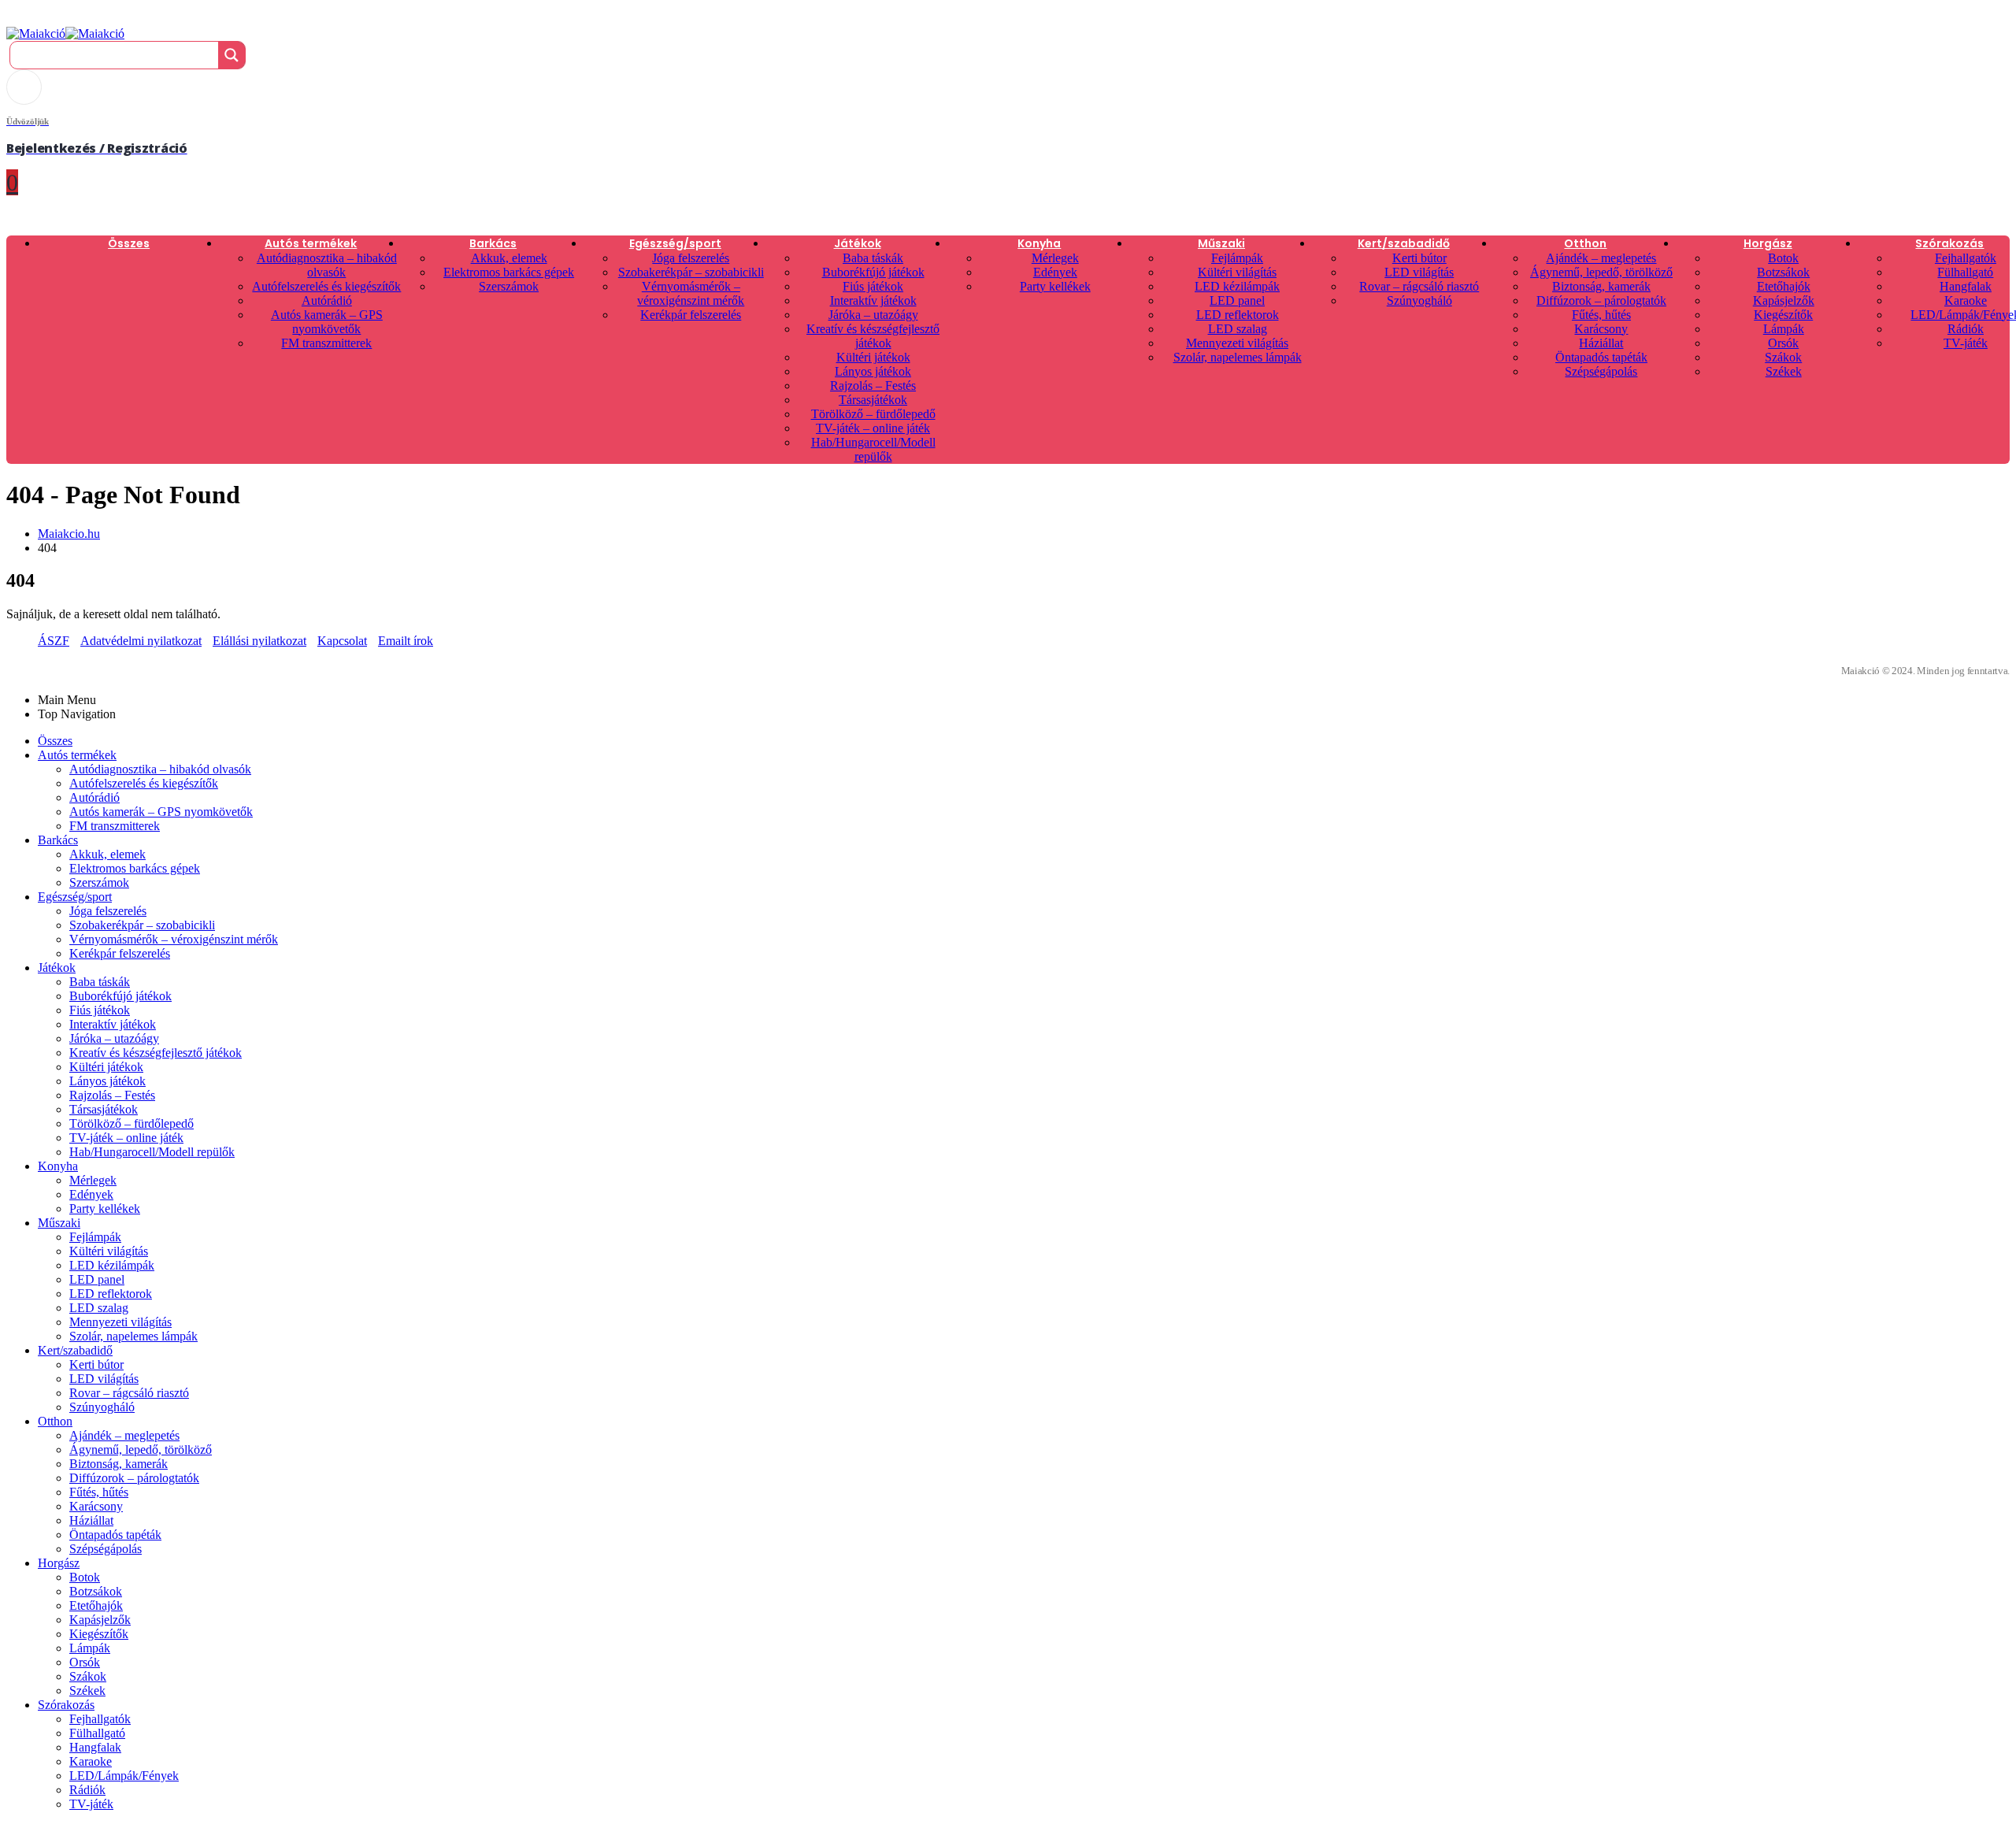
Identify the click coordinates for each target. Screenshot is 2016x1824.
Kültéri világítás (1237, 272)
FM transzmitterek (326, 343)
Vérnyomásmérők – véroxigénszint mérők (691, 293)
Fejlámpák (1237, 258)
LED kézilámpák (1237, 286)
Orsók (1783, 343)
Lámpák (1784, 329)
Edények (1055, 272)
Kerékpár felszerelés (691, 315)
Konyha (1039, 243)
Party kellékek (1055, 286)
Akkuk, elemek (509, 258)
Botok (1783, 258)
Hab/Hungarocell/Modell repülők (873, 449)
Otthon (1585, 243)
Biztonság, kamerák (1601, 286)
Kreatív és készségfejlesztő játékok (873, 336)
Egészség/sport (675, 243)
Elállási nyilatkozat (259, 641)
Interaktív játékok (873, 300)
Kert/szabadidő (1404, 243)
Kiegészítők (1783, 315)
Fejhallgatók (1966, 258)
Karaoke (1966, 300)
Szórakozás (1949, 243)
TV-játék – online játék (873, 428)
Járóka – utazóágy (873, 315)
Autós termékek (311, 243)
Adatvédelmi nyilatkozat (141, 641)
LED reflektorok (1238, 315)
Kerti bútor (1419, 258)
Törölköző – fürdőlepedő (873, 414)
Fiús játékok (873, 286)
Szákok (1783, 357)
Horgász (1768, 243)
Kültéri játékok (873, 357)
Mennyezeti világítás (1237, 343)
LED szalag (1238, 329)
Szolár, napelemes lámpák (1238, 357)
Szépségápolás (1601, 371)
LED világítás (1419, 272)
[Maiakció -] (65, 33)
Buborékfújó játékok (873, 272)
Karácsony (1601, 329)
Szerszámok (509, 286)
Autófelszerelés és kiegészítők (326, 286)
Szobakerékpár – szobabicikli (691, 272)
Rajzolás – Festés (873, 386)
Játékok (858, 243)
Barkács (493, 243)
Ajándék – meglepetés (1601, 258)
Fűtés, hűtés (1601, 315)
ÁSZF (54, 641)
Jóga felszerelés (691, 258)
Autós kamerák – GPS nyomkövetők (327, 322)
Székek (1784, 371)
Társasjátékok (873, 400)
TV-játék (1966, 343)
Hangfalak (1966, 286)
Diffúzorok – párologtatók (1601, 300)
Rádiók (1966, 329)
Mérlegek (1055, 258)
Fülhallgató (1965, 272)
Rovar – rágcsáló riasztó (1419, 286)
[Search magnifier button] (232, 55)
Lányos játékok (873, 371)
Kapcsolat (342, 641)
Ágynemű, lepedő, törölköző (1601, 272)
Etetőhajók (1784, 286)
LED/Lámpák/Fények (124, 1776)
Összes (129, 243)
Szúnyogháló (1419, 300)
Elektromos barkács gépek (509, 272)
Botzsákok (1783, 272)
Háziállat (1601, 343)
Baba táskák (873, 258)
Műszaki (1221, 243)
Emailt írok (406, 641)
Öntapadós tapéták (1601, 357)
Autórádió (327, 300)
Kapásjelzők (1784, 300)
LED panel (1237, 300)
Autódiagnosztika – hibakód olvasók (327, 265)
